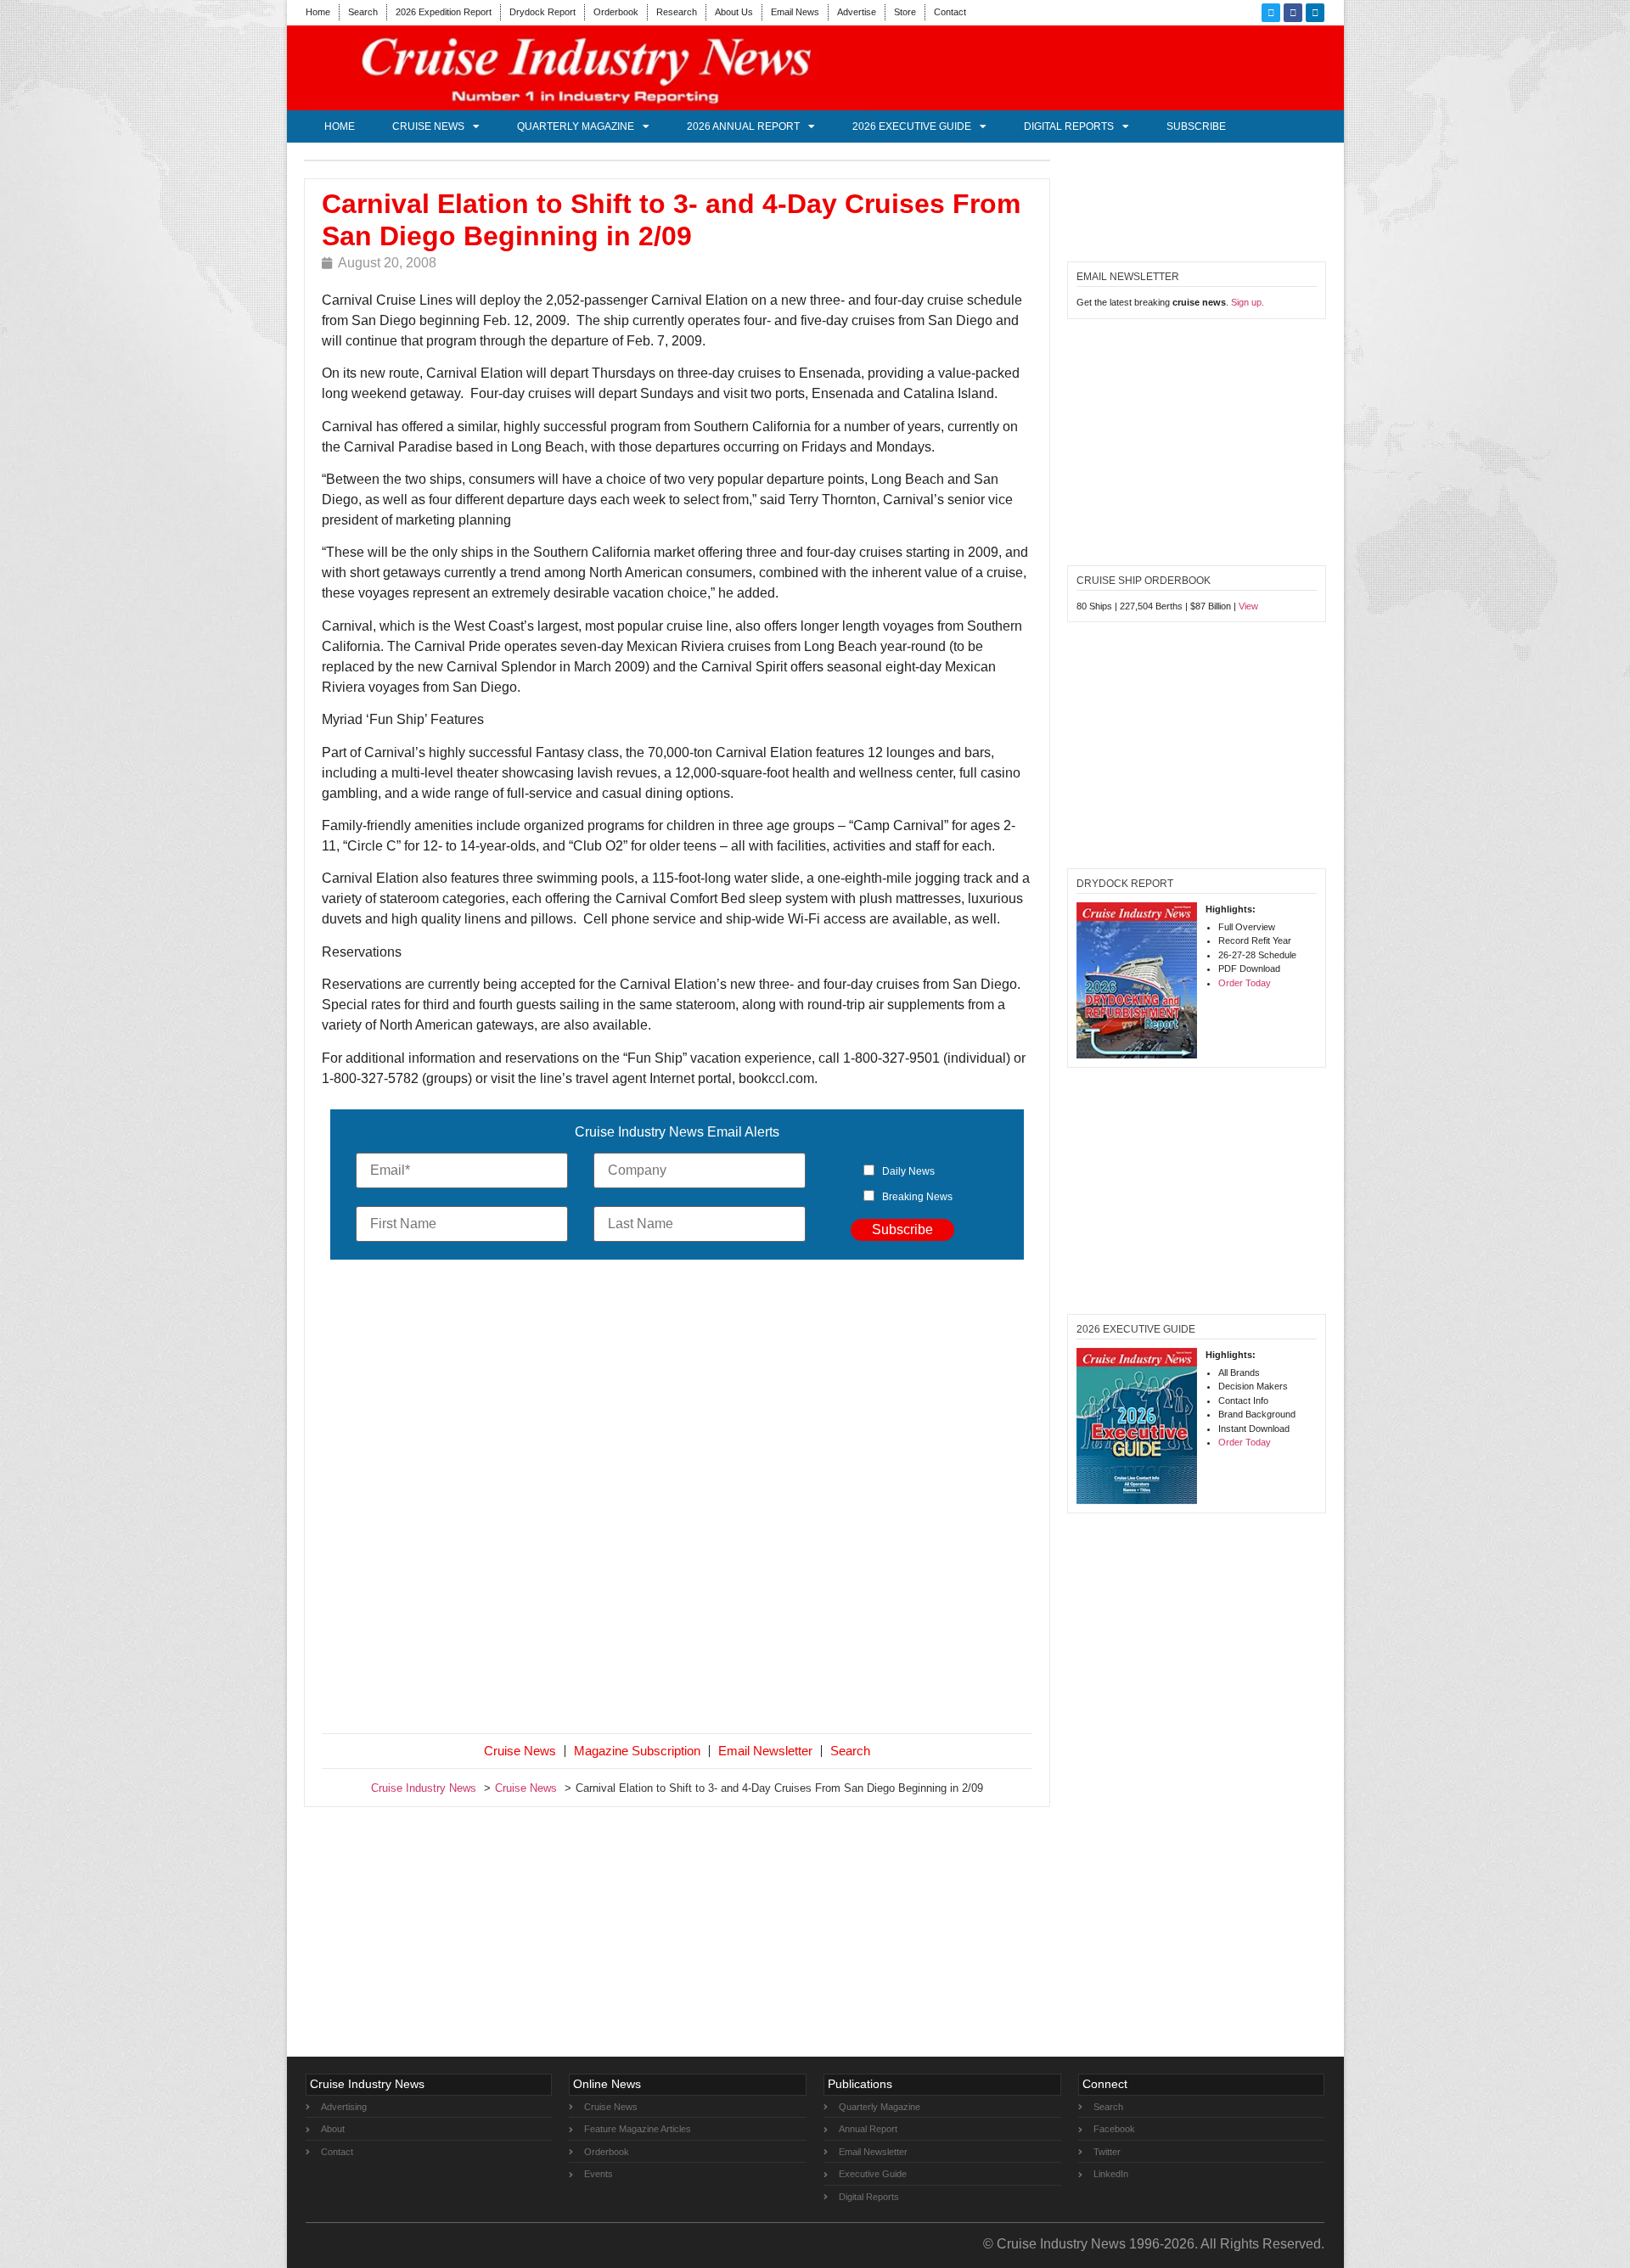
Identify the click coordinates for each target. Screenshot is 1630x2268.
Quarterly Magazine (576, 126)
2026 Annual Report (743, 126)
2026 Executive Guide (912, 126)
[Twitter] (1271, 13)
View (1248, 606)
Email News (795, 12)
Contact (950, 12)
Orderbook (616, 12)
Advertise (857, 12)
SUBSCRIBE (1196, 126)
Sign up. (1248, 302)
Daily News (908, 1171)
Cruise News (428, 126)
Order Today (1245, 983)
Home (318, 12)
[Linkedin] (1315, 13)
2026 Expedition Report (444, 12)
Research (677, 12)
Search (363, 12)
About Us (734, 12)
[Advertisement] (677, 1500)
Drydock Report (542, 12)
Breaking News (917, 1197)
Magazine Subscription (637, 1751)
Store (905, 12)
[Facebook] (1293, 13)
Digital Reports (1069, 126)
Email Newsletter (765, 1751)
